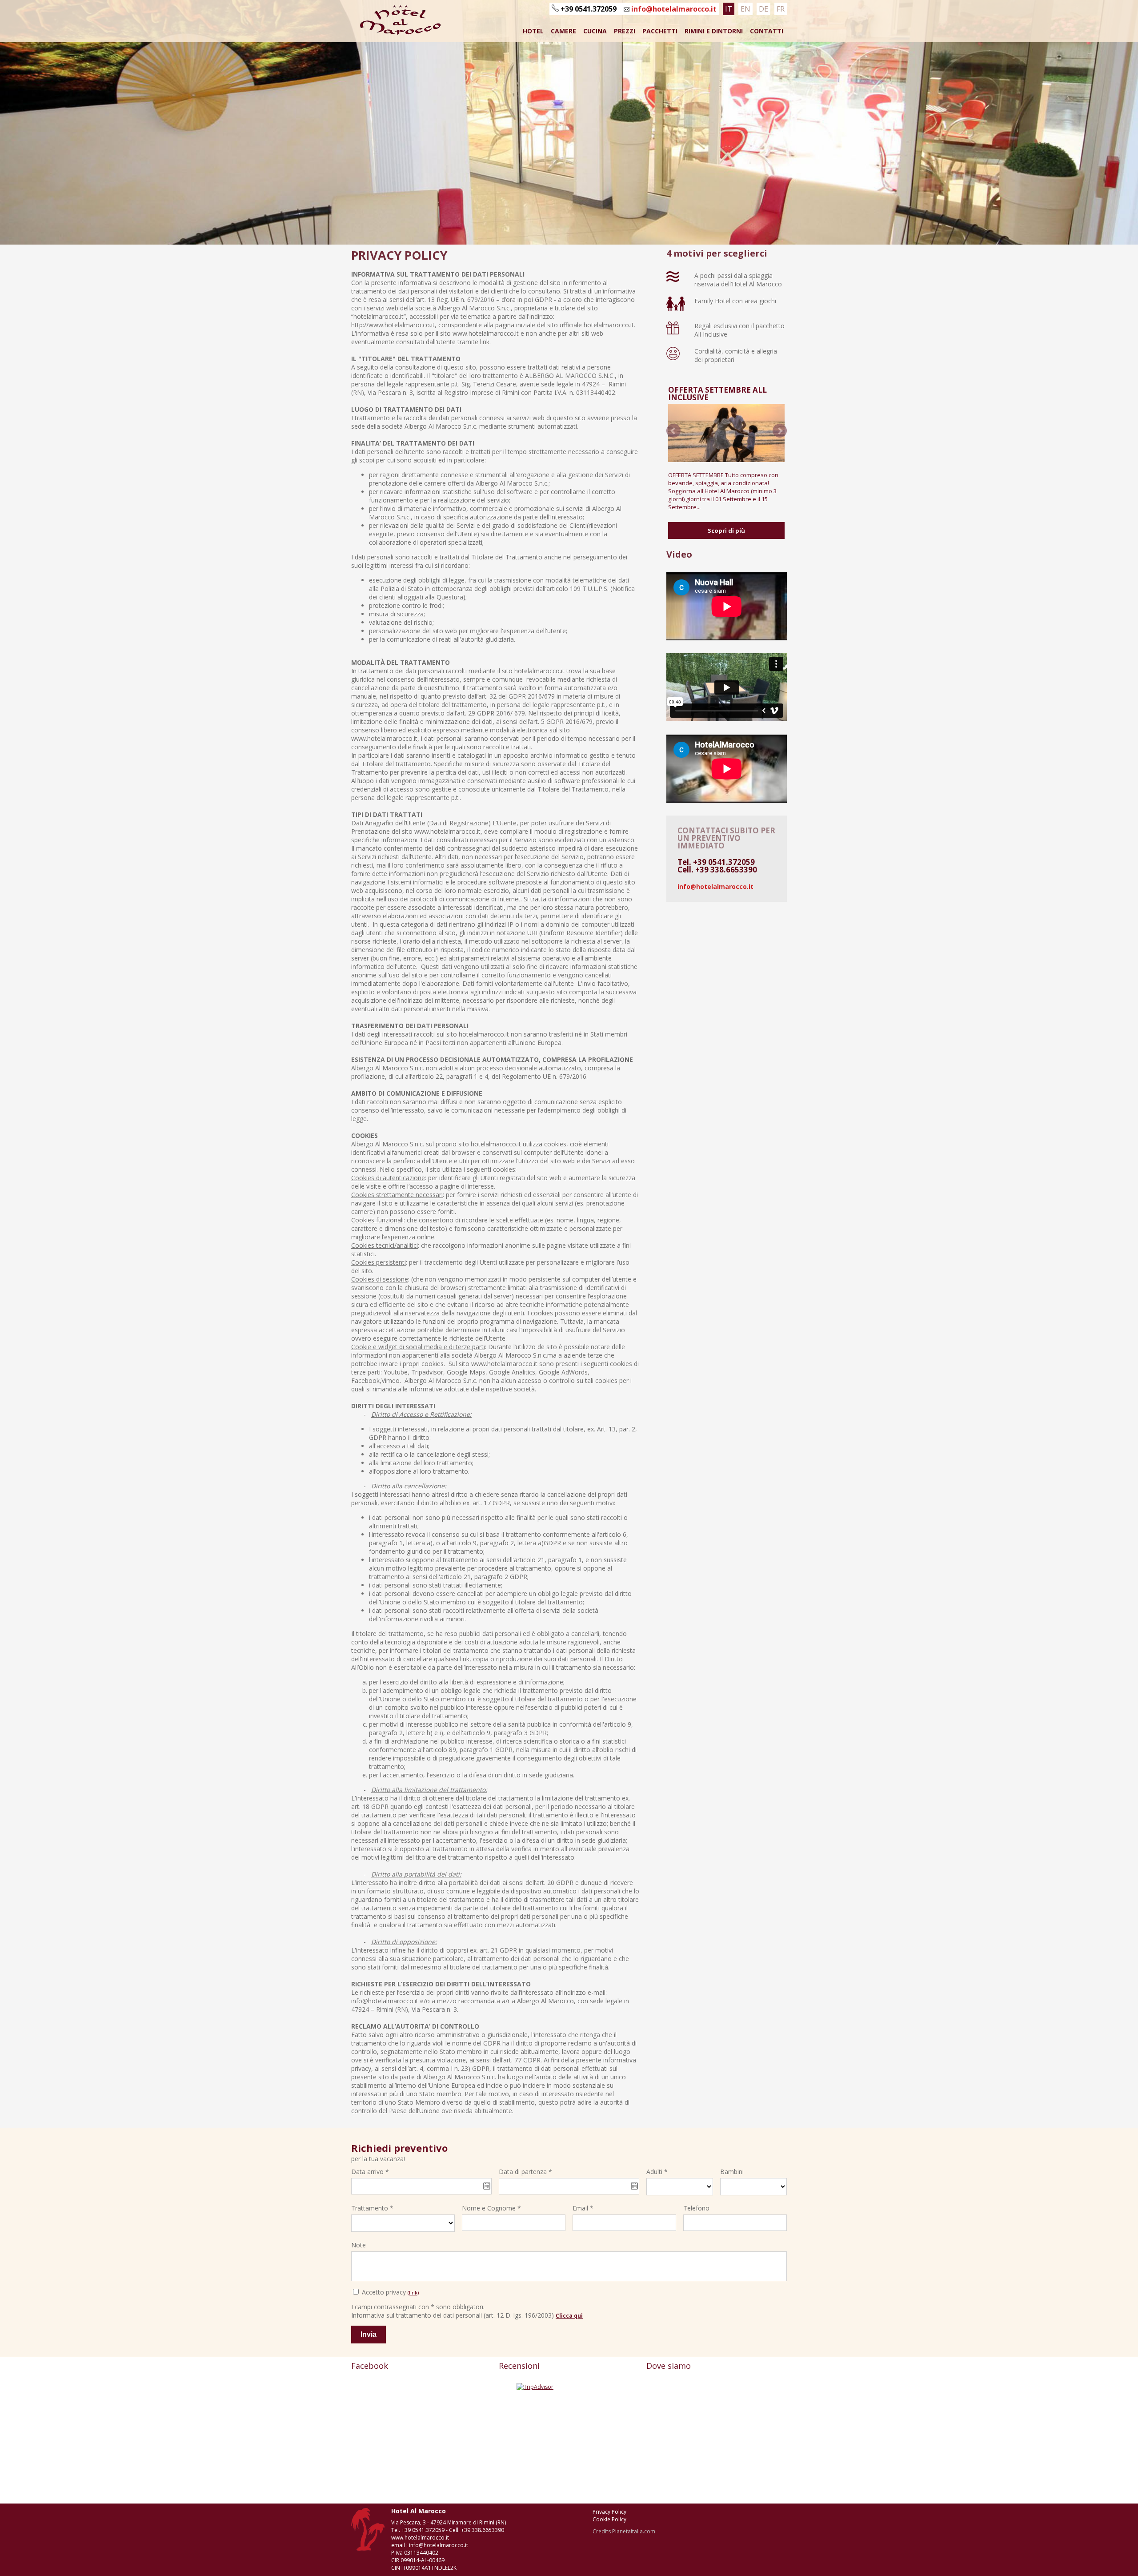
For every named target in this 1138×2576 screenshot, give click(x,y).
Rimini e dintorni (714, 31)
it (729, 9)
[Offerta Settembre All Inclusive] (726, 433)
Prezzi (625, 31)
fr (781, 9)
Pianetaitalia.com (634, 2531)
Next (780, 431)
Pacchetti (660, 31)
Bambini (732, 2172)
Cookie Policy (609, 2519)
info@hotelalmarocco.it (673, 9)
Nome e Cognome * (491, 2208)
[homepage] (397, 33)
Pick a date (487, 2186)
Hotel (533, 31)
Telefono (696, 2208)
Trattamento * (372, 2208)
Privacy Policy (609, 2512)
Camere (563, 31)
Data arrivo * (370, 2172)
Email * (583, 2208)
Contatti (767, 31)
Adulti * (657, 2172)
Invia (369, 2334)
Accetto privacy (390, 2292)
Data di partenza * (525, 2172)
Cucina (595, 31)
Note (359, 2245)
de (763, 9)
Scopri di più (726, 530)
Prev (673, 431)
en (745, 9)
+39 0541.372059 (589, 9)
